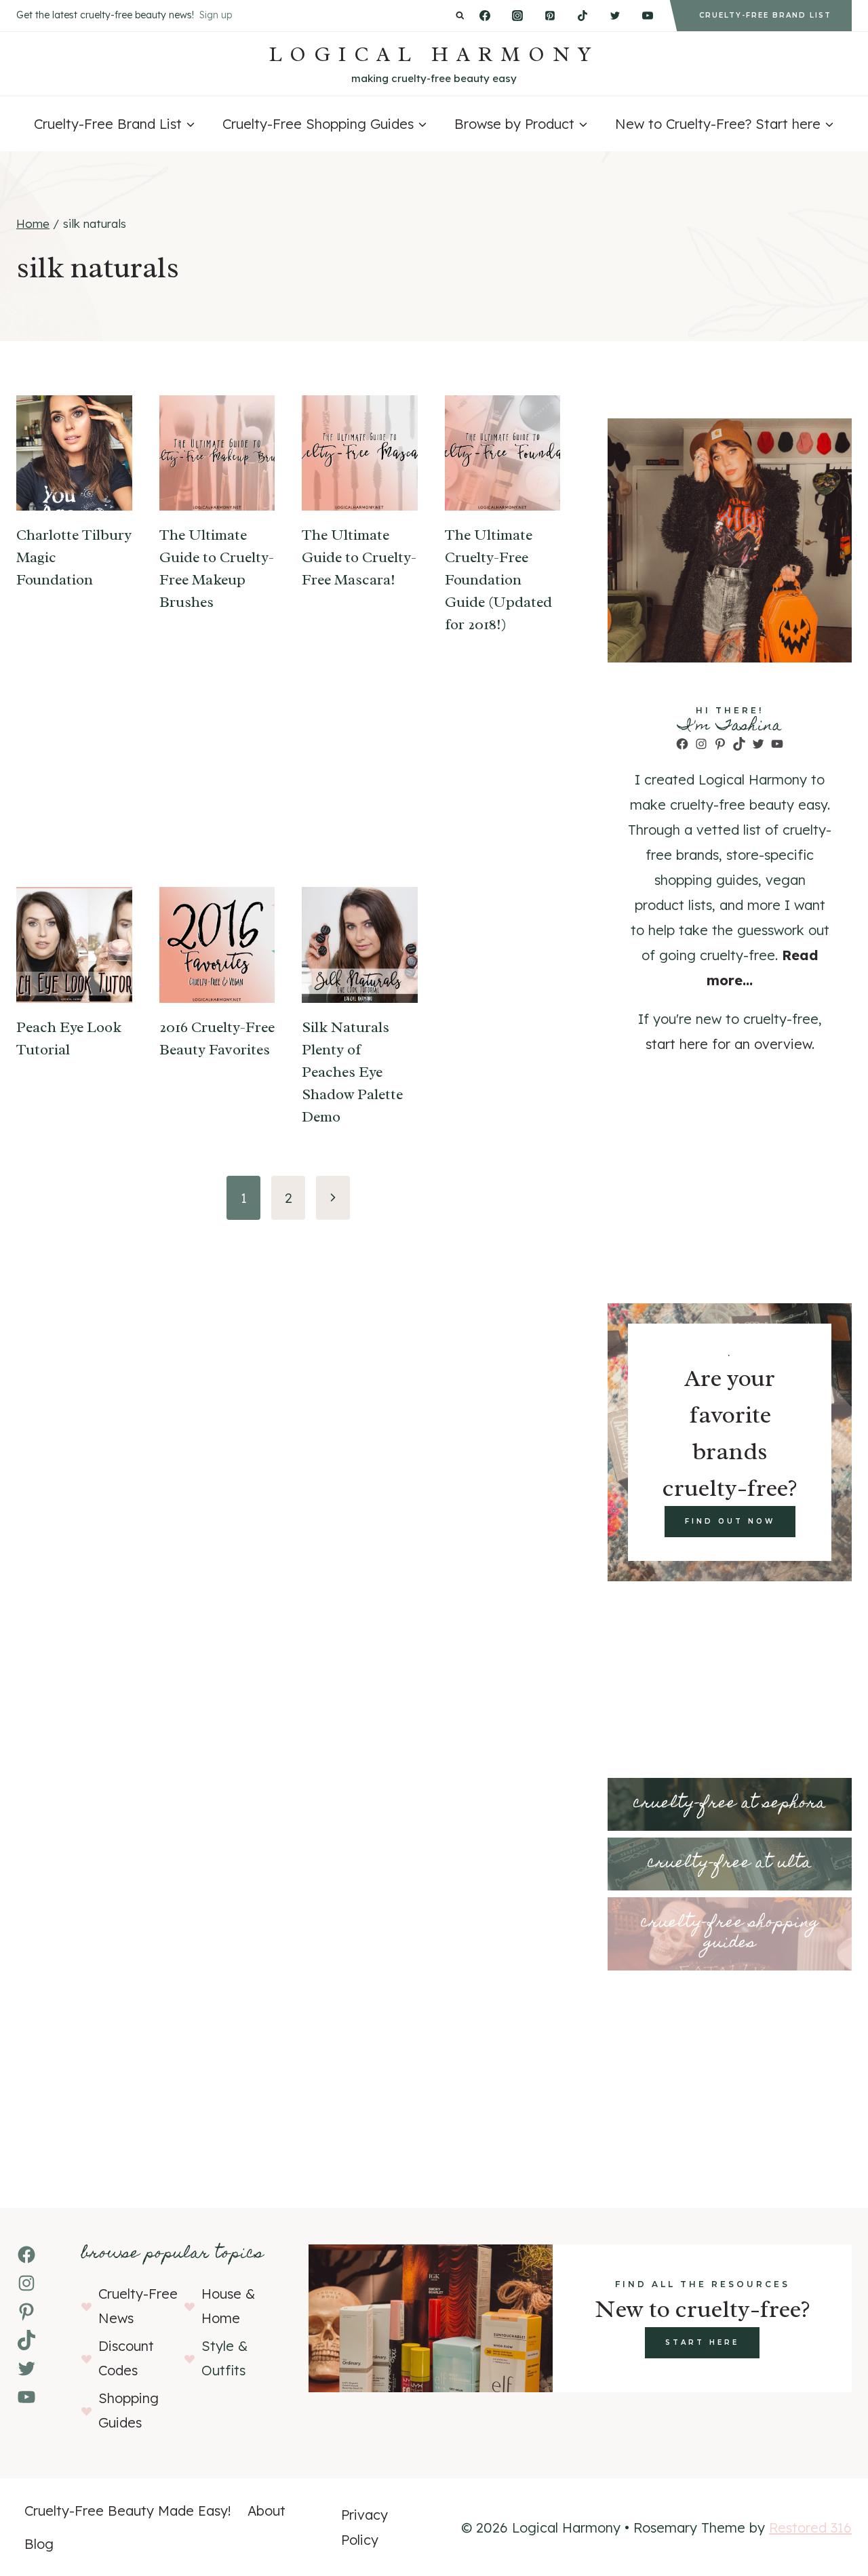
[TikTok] (583, 16)
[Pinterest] (550, 16)
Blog (39, 2544)
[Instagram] (517, 16)
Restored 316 (810, 2528)
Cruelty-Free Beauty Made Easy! (128, 2511)
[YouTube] (648, 16)
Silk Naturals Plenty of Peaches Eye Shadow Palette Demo (352, 1072)
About (267, 2511)
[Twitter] (615, 16)
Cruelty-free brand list (765, 15)
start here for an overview (729, 1044)
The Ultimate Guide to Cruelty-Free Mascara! (359, 557)
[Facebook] (485, 16)
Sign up (216, 15)
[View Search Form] (460, 16)
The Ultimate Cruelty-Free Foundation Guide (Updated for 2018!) (498, 580)
